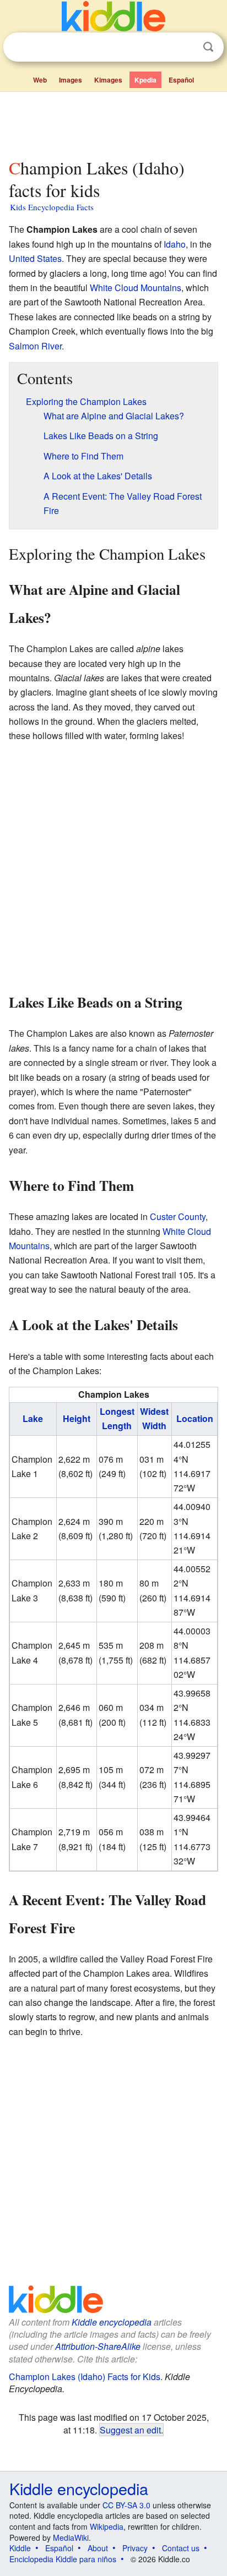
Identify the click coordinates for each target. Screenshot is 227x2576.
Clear (186, 47)
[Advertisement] (113, 123)
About (98, 2548)
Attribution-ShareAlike (98, 2346)
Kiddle (20, 2548)
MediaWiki (71, 2537)
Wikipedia (107, 2526)
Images (71, 80)
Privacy (135, 2548)
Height (77, 1418)
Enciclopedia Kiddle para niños (63, 2559)
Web (40, 80)
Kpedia (145, 80)
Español (181, 80)
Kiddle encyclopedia (112, 2322)
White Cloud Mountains (136, 288)
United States (35, 258)
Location (195, 1418)
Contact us (181, 2548)
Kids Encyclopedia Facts (52, 207)
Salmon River (35, 346)
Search (208, 47)
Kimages (108, 80)
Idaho (175, 244)
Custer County (178, 1216)
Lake (33, 1418)
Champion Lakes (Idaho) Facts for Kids (85, 2377)
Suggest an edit (130, 2430)
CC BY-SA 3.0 (126, 2505)
